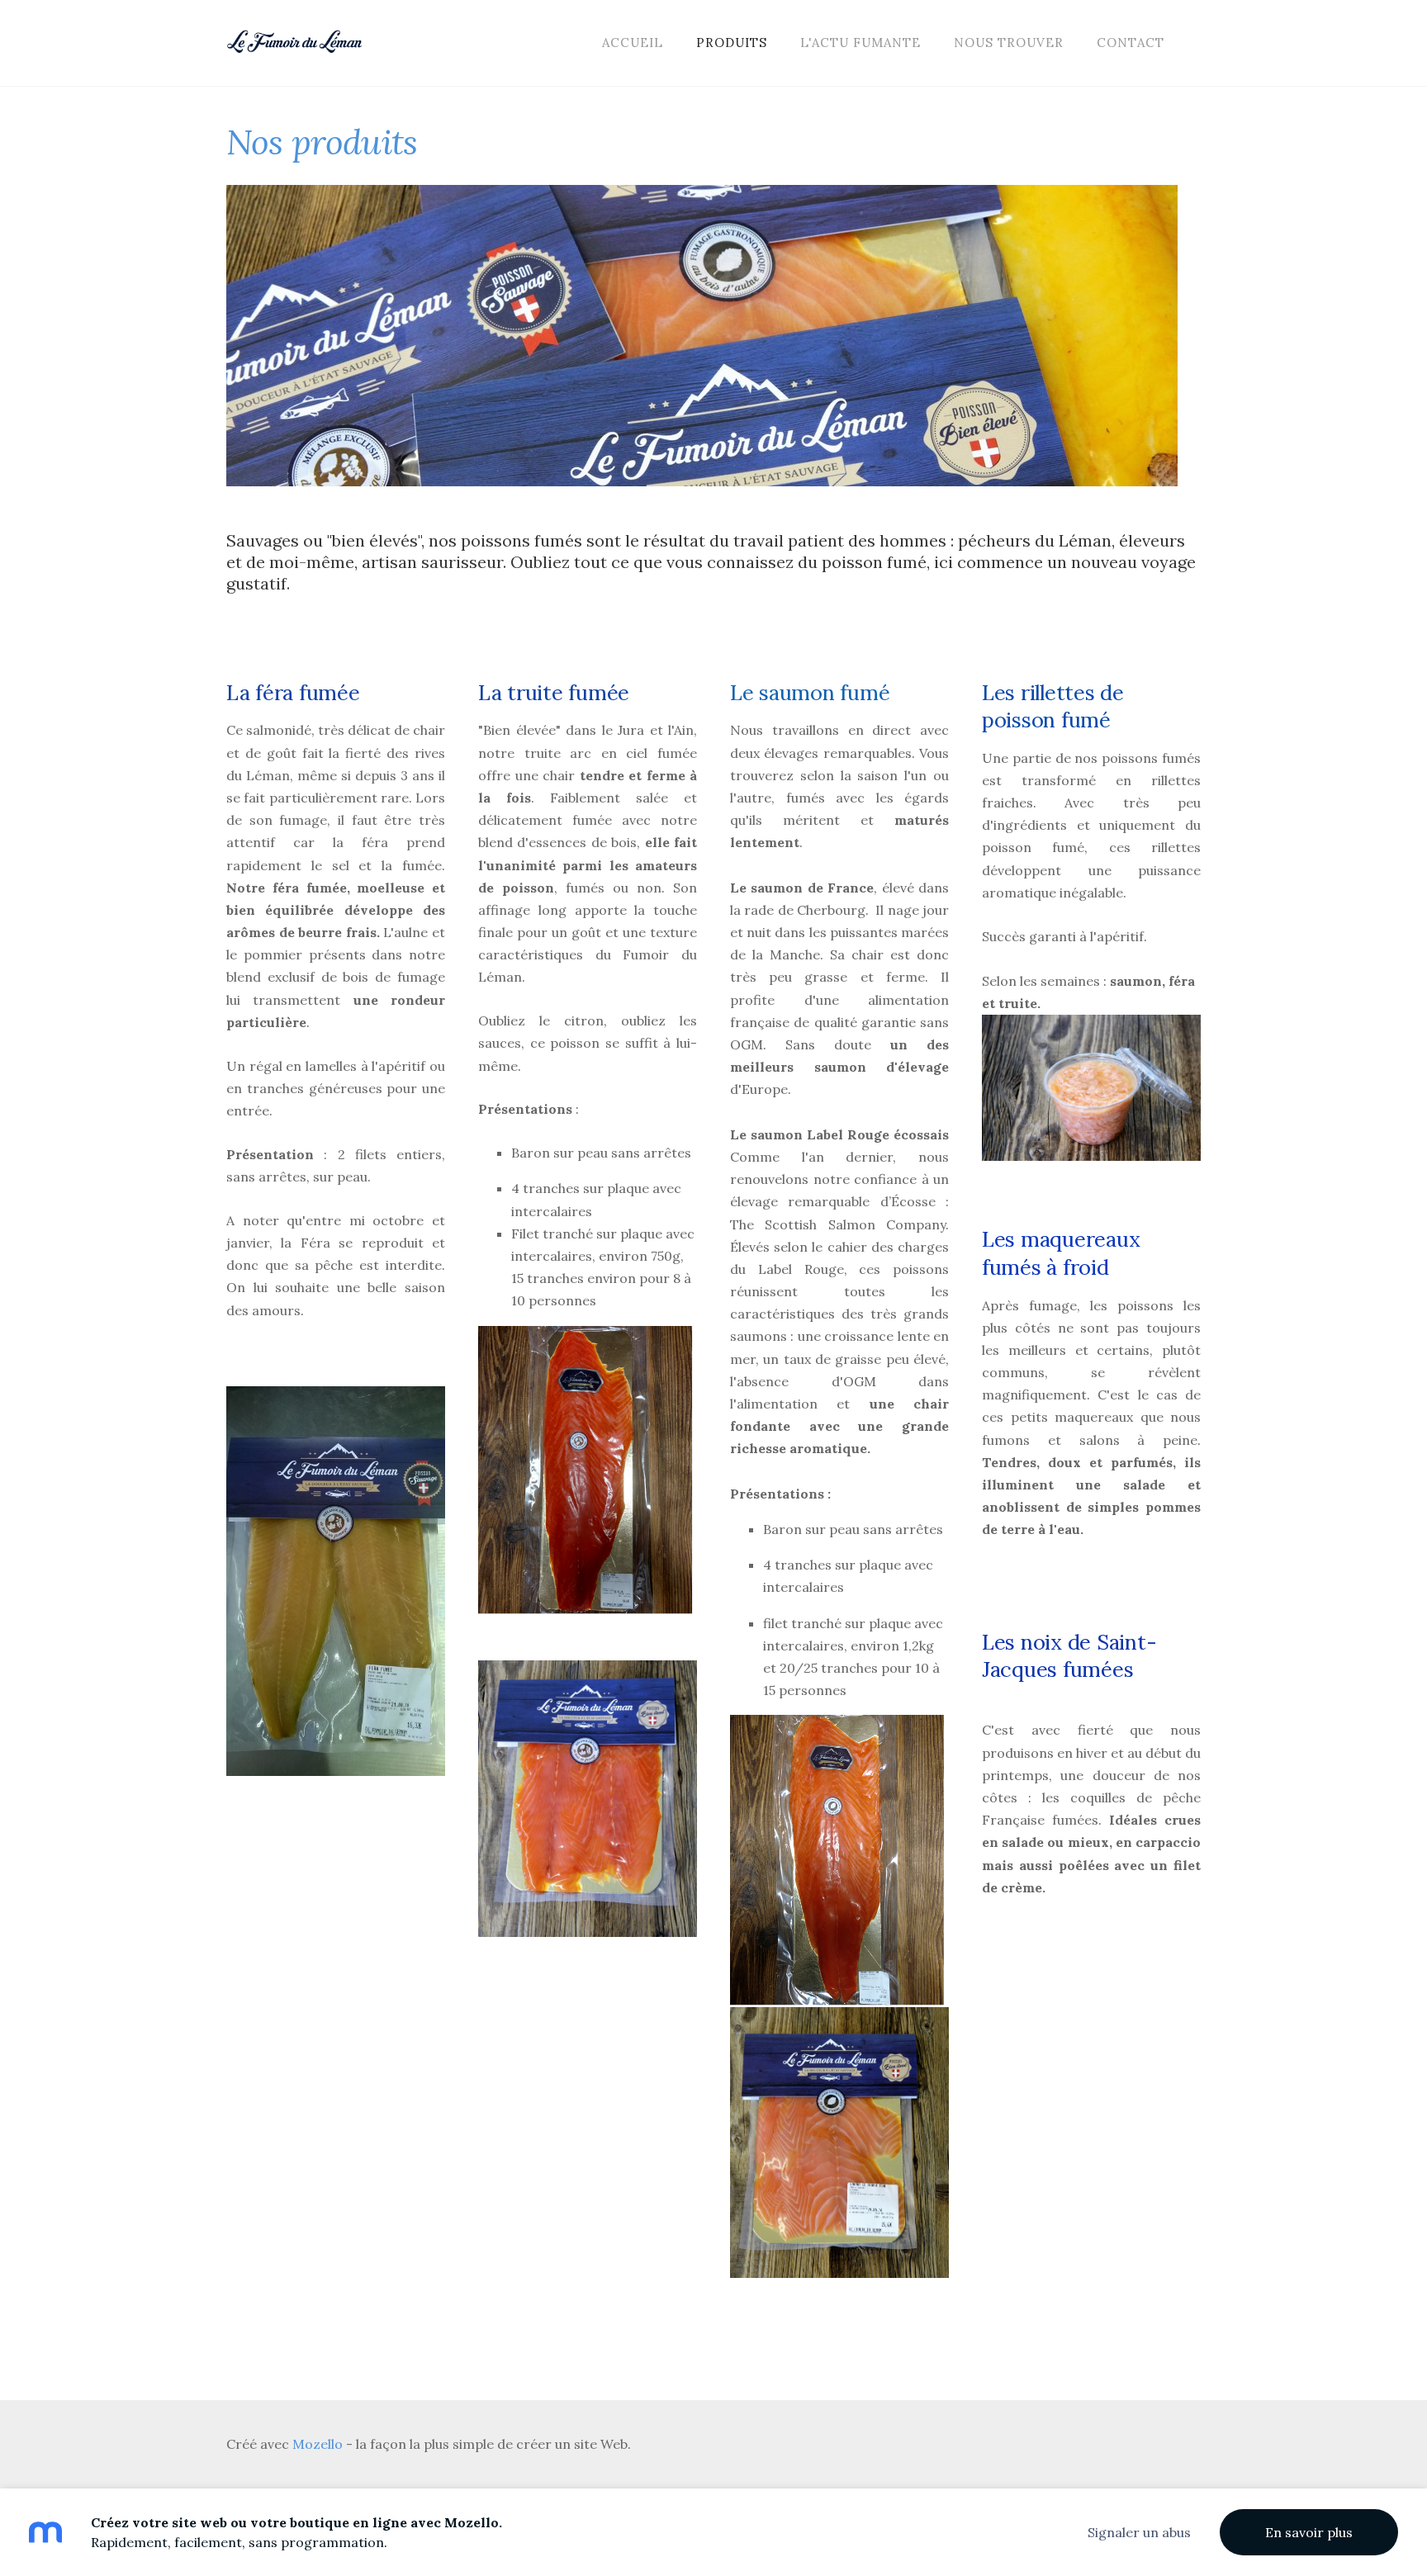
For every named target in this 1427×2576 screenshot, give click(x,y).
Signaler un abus (1139, 2532)
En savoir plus (1309, 2532)
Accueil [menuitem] (633, 43)
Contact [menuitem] (1131, 43)
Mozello (318, 2444)
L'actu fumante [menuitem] (860, 43)
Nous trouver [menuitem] (1009, 43)
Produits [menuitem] (732, 43)
